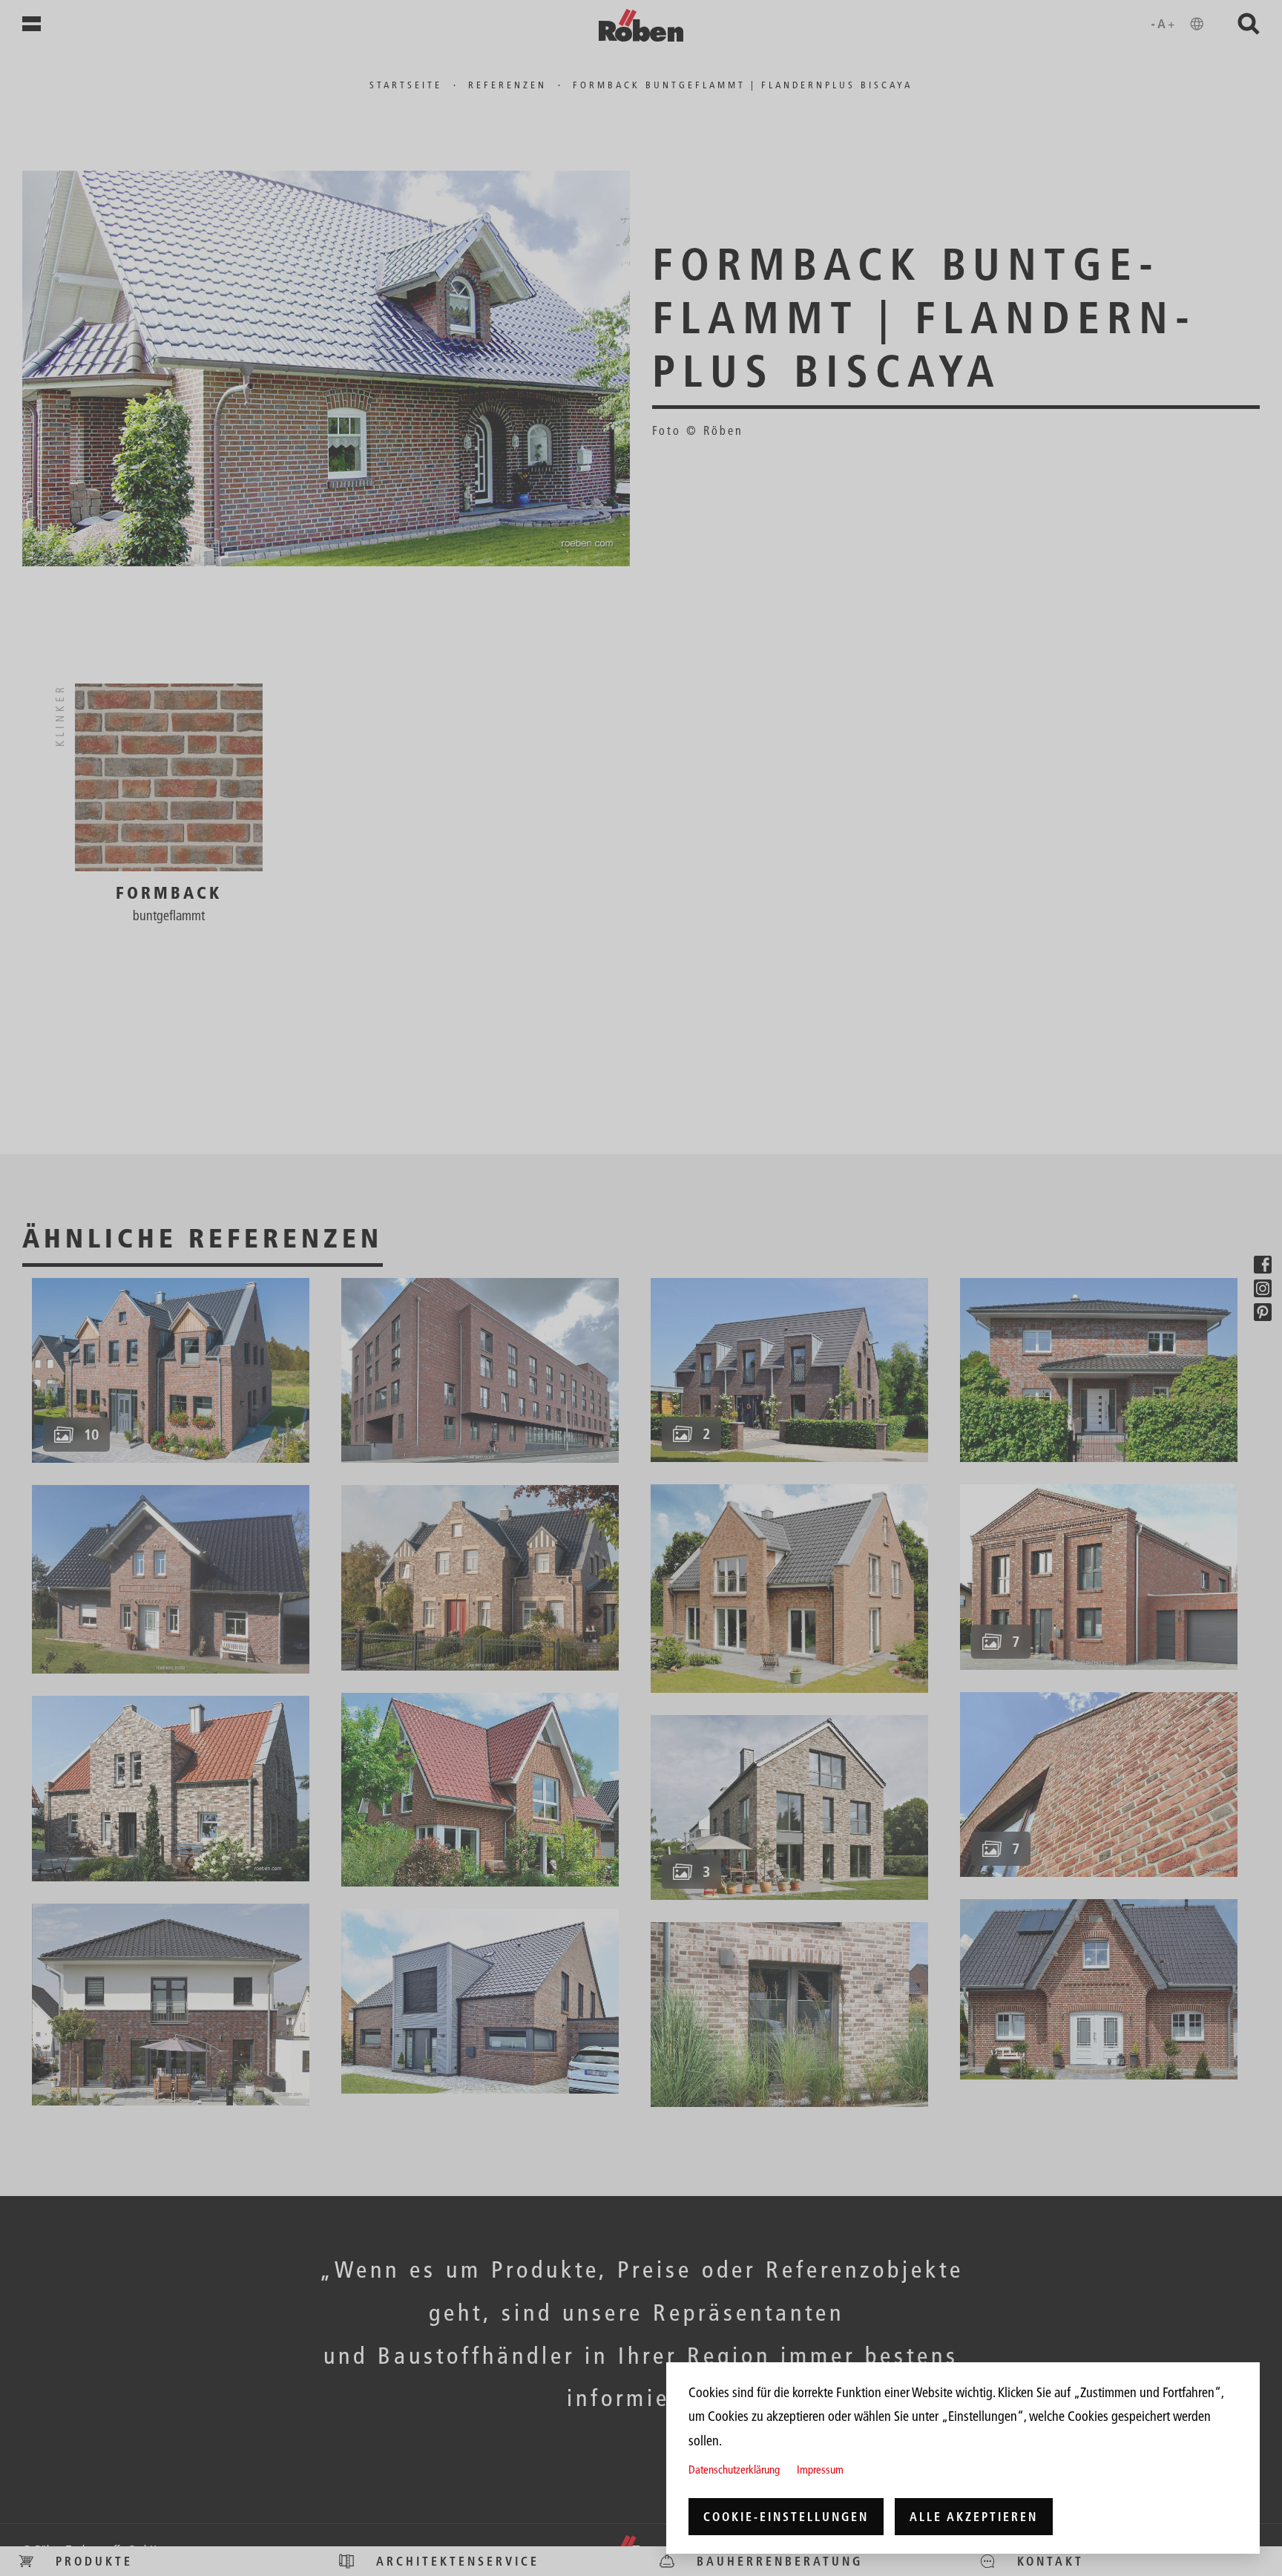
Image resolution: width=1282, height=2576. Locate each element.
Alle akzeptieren (974, 2517)
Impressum (820, 2470)
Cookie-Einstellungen (786, 2517)
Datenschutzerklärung (734, 2470)
